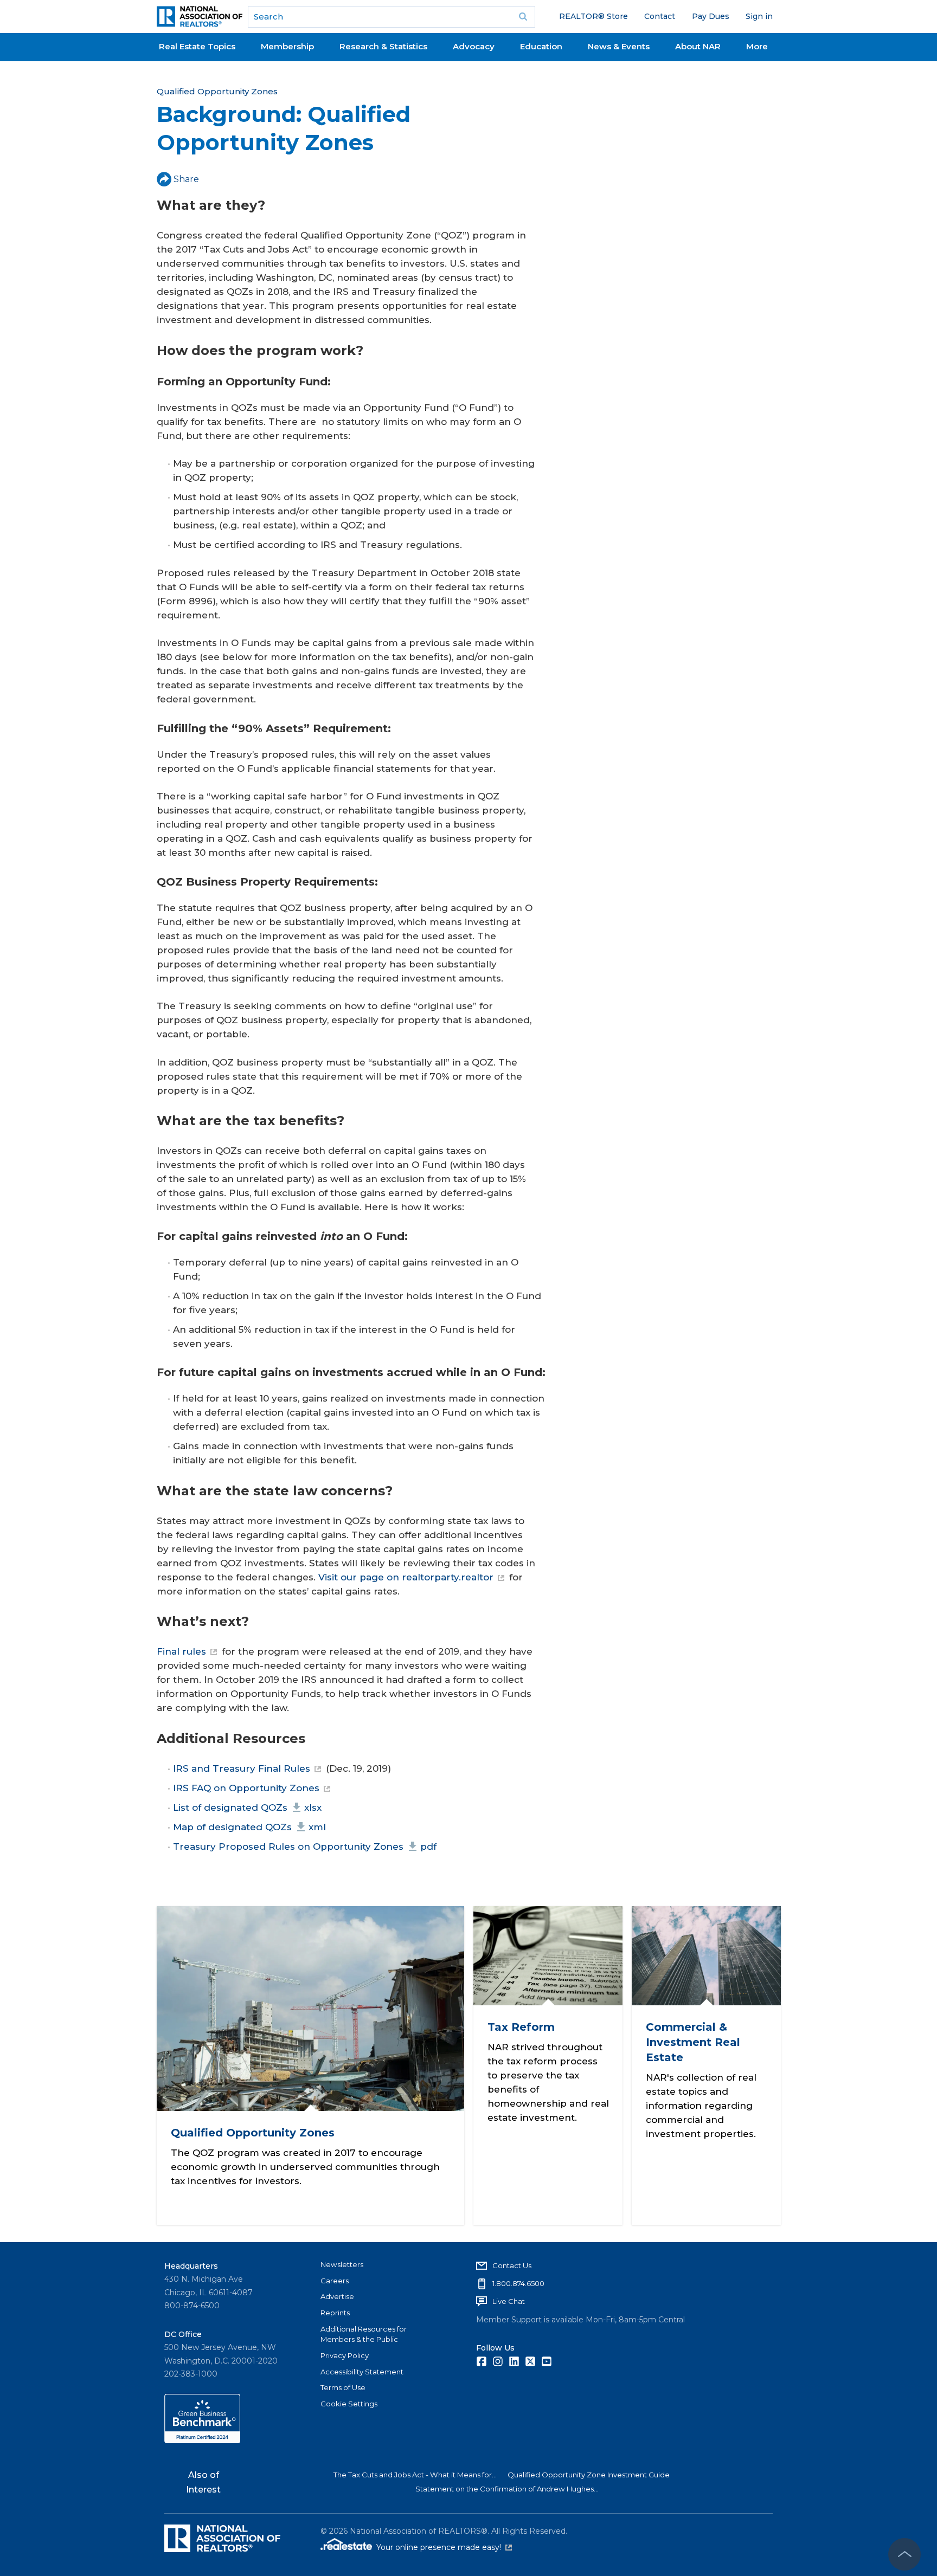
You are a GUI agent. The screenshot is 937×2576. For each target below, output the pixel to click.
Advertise (337, 2296)
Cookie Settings (349, 2404)
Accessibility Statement (362, 2372)
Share (186, 179)
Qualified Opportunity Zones (217, 91)
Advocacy (474, 46)
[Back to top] (904, 2554)
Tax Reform (521, 2027)
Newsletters (342, 2264)
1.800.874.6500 (518, 2283)
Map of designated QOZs (249, 1827)
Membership (287, 46)
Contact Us (512, 2265)
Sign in (759, 16)
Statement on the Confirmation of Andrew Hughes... (507, 2489)
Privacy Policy (345, 2355)
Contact (660, 16)
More (757, 46)
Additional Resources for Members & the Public (364, 2334)
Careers (335, 2281)
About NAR (698, 46)
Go (523, 17)
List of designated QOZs (247, 1807)
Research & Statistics (383, 46)
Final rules (181, 1651)
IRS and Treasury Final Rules (242, 1768)
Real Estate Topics (197, 46)
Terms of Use (343, 2387)
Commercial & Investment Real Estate (692, 2042)
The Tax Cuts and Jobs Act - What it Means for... (415, 2475)
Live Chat (509, 2301)
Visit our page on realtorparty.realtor (406, 1577)
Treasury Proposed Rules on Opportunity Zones (305, 1847)
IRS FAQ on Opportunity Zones (246, 1788)
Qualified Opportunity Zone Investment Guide (589, 2475)
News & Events (619, 46)
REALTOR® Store (593, 16)
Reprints (335, 2313)
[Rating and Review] (202, 2441)
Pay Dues (711, 16)
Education (541, 46)
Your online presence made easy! (444, 2547)
